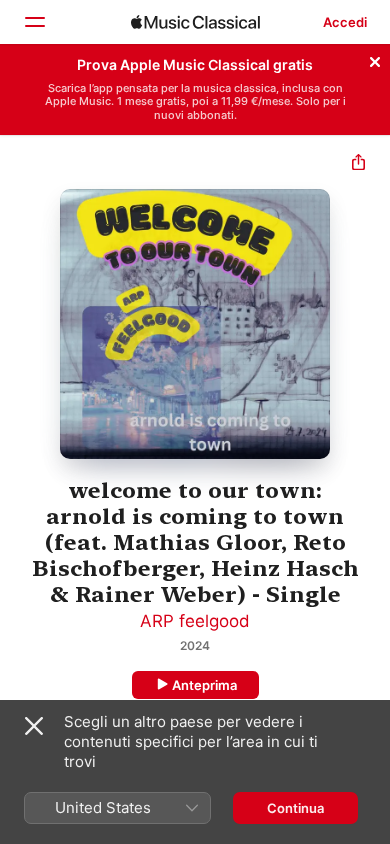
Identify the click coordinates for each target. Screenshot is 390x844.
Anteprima (204, 685)
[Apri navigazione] (34, 22)
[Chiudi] (375, 59)
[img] (195, 22)
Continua (295, 808)
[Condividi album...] (358, 164)
